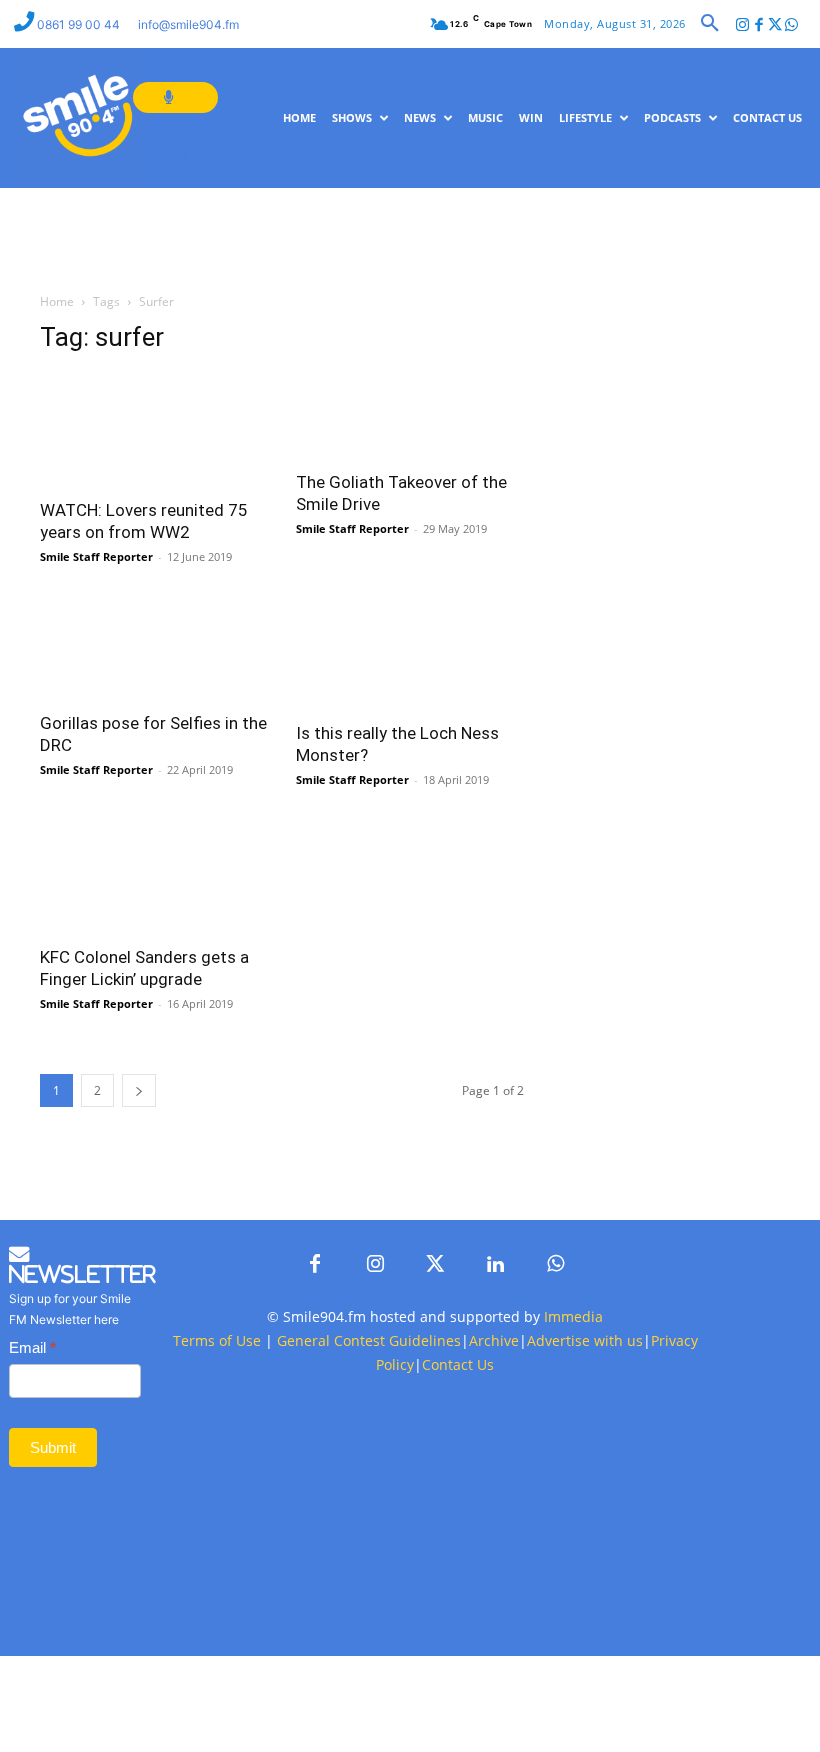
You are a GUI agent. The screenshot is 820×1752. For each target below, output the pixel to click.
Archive (494, 1340)
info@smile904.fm (188, 24)
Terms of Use (217, 1340)
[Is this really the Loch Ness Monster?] (410, 653)
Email (32, 1347)
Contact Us (458, 1364)
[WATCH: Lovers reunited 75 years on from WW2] (154, 429)
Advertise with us (585, 1340)
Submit (53, 1447)
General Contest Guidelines (369, 1340)
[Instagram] (742, 25)
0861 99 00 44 (80, 24)
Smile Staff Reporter (96, 556)
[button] (710, 24)
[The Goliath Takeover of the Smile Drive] (410, 415)
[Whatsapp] (791, 25)
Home (57, 301)
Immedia (573, 1316)
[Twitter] (775, 25)
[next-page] (139, 1090)
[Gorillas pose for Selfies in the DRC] (154, 648)
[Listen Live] (175, 97)
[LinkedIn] (495, 1265)
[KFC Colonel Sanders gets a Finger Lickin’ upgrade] (154, 876)
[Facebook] (758, 25)
